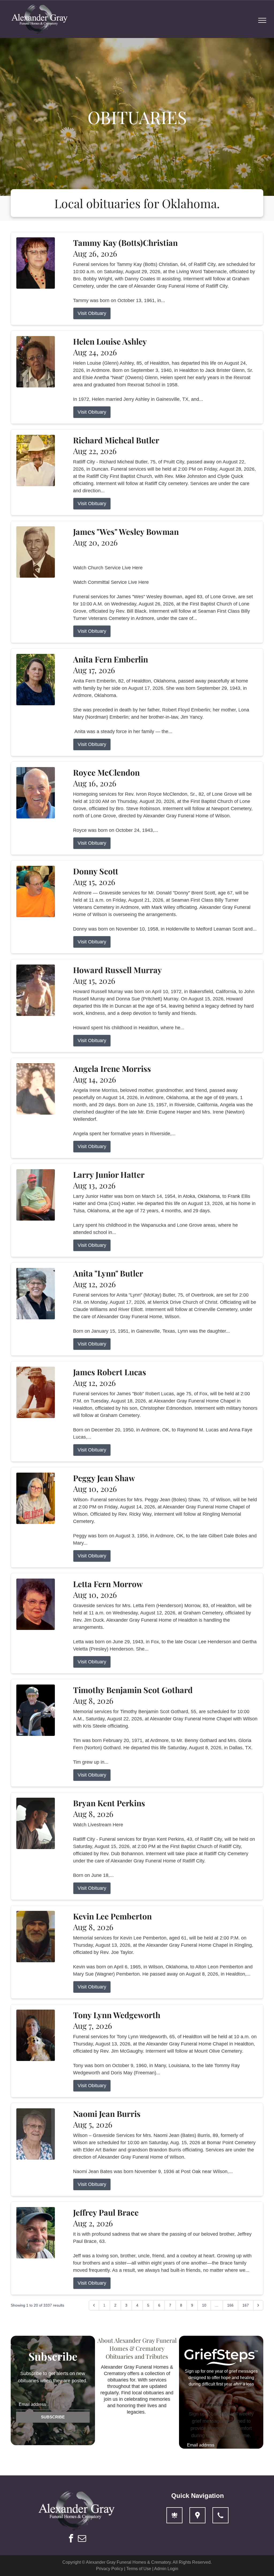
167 (246, 2305)
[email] (82, 2539)
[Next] (258, 2305)
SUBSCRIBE (53, 2417)
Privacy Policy (110, 2569)
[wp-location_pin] (197, 2515)
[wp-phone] (220, 2515)
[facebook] (71, 2539)
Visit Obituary (92, 313)
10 (204, 2305)
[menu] (262, 20)
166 (230, 2305)
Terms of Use (139, 2569)
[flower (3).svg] (174, 2515)
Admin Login (166, 2569)
